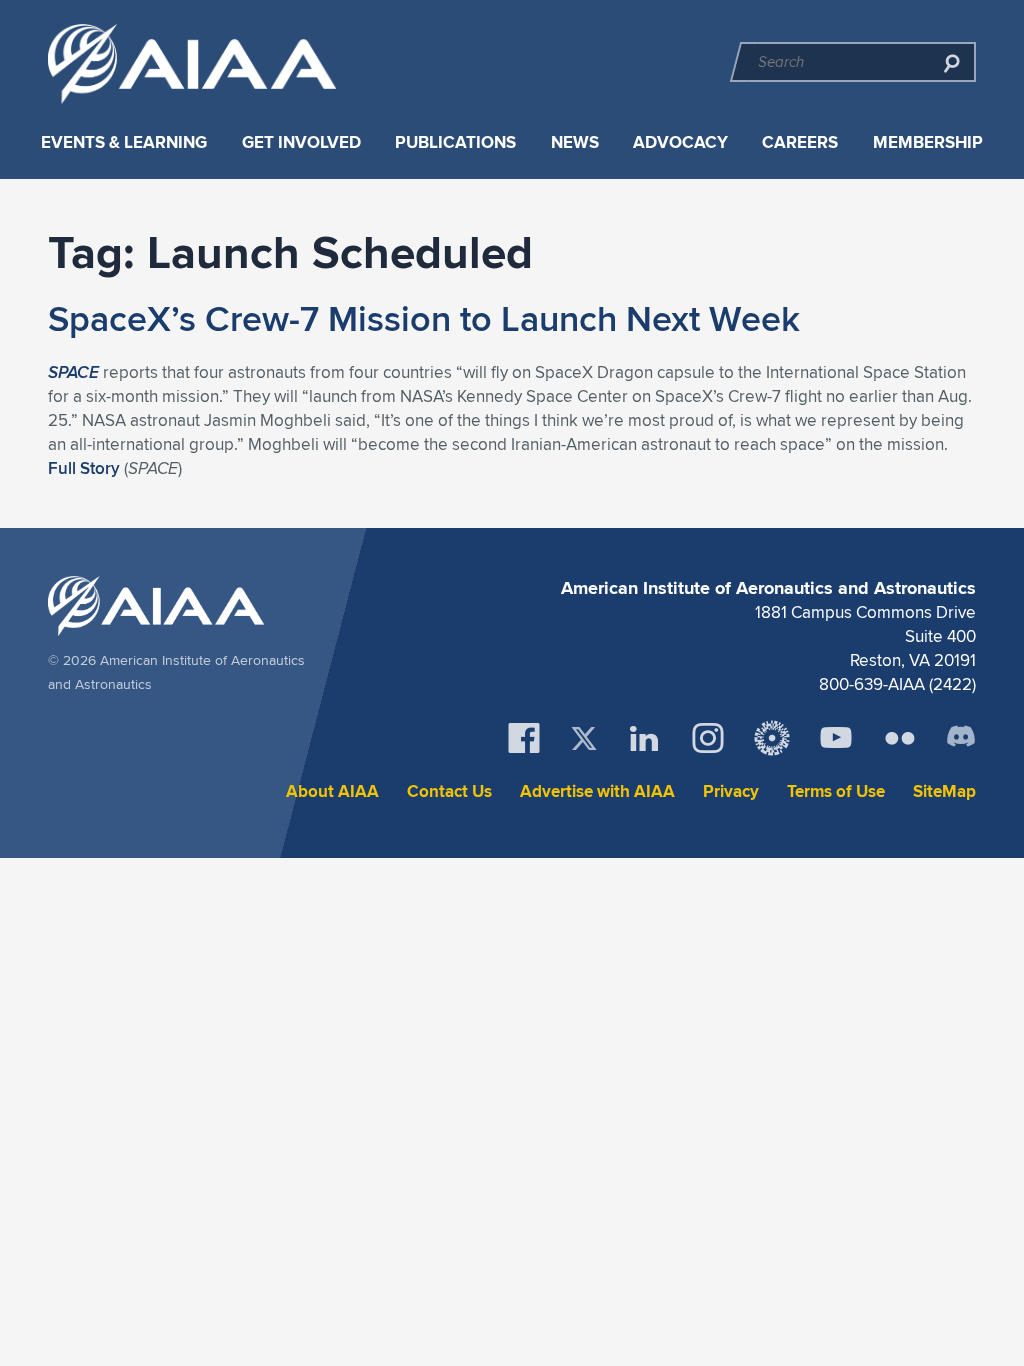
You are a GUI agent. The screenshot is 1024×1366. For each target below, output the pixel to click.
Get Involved (301, 142)
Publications (455, 142)
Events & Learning (124, 142)
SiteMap (944, 791)
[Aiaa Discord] (961, 738)
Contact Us (449, 791)
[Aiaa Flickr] (900, 738)
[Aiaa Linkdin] (644, 738)
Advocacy (680, 142)
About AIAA (332, 791)
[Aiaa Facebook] (524, 738)
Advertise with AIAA (597, 791)
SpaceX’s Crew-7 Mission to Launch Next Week (424, 318)
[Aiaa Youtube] (836, 738)
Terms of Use (836, 791)
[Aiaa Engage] (772, 738)
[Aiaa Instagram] (708, 738)
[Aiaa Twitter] (584, 738)
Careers (800, 142)
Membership (928, 142)
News (575, 142)
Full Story (84, 468)
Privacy (731, 791)
